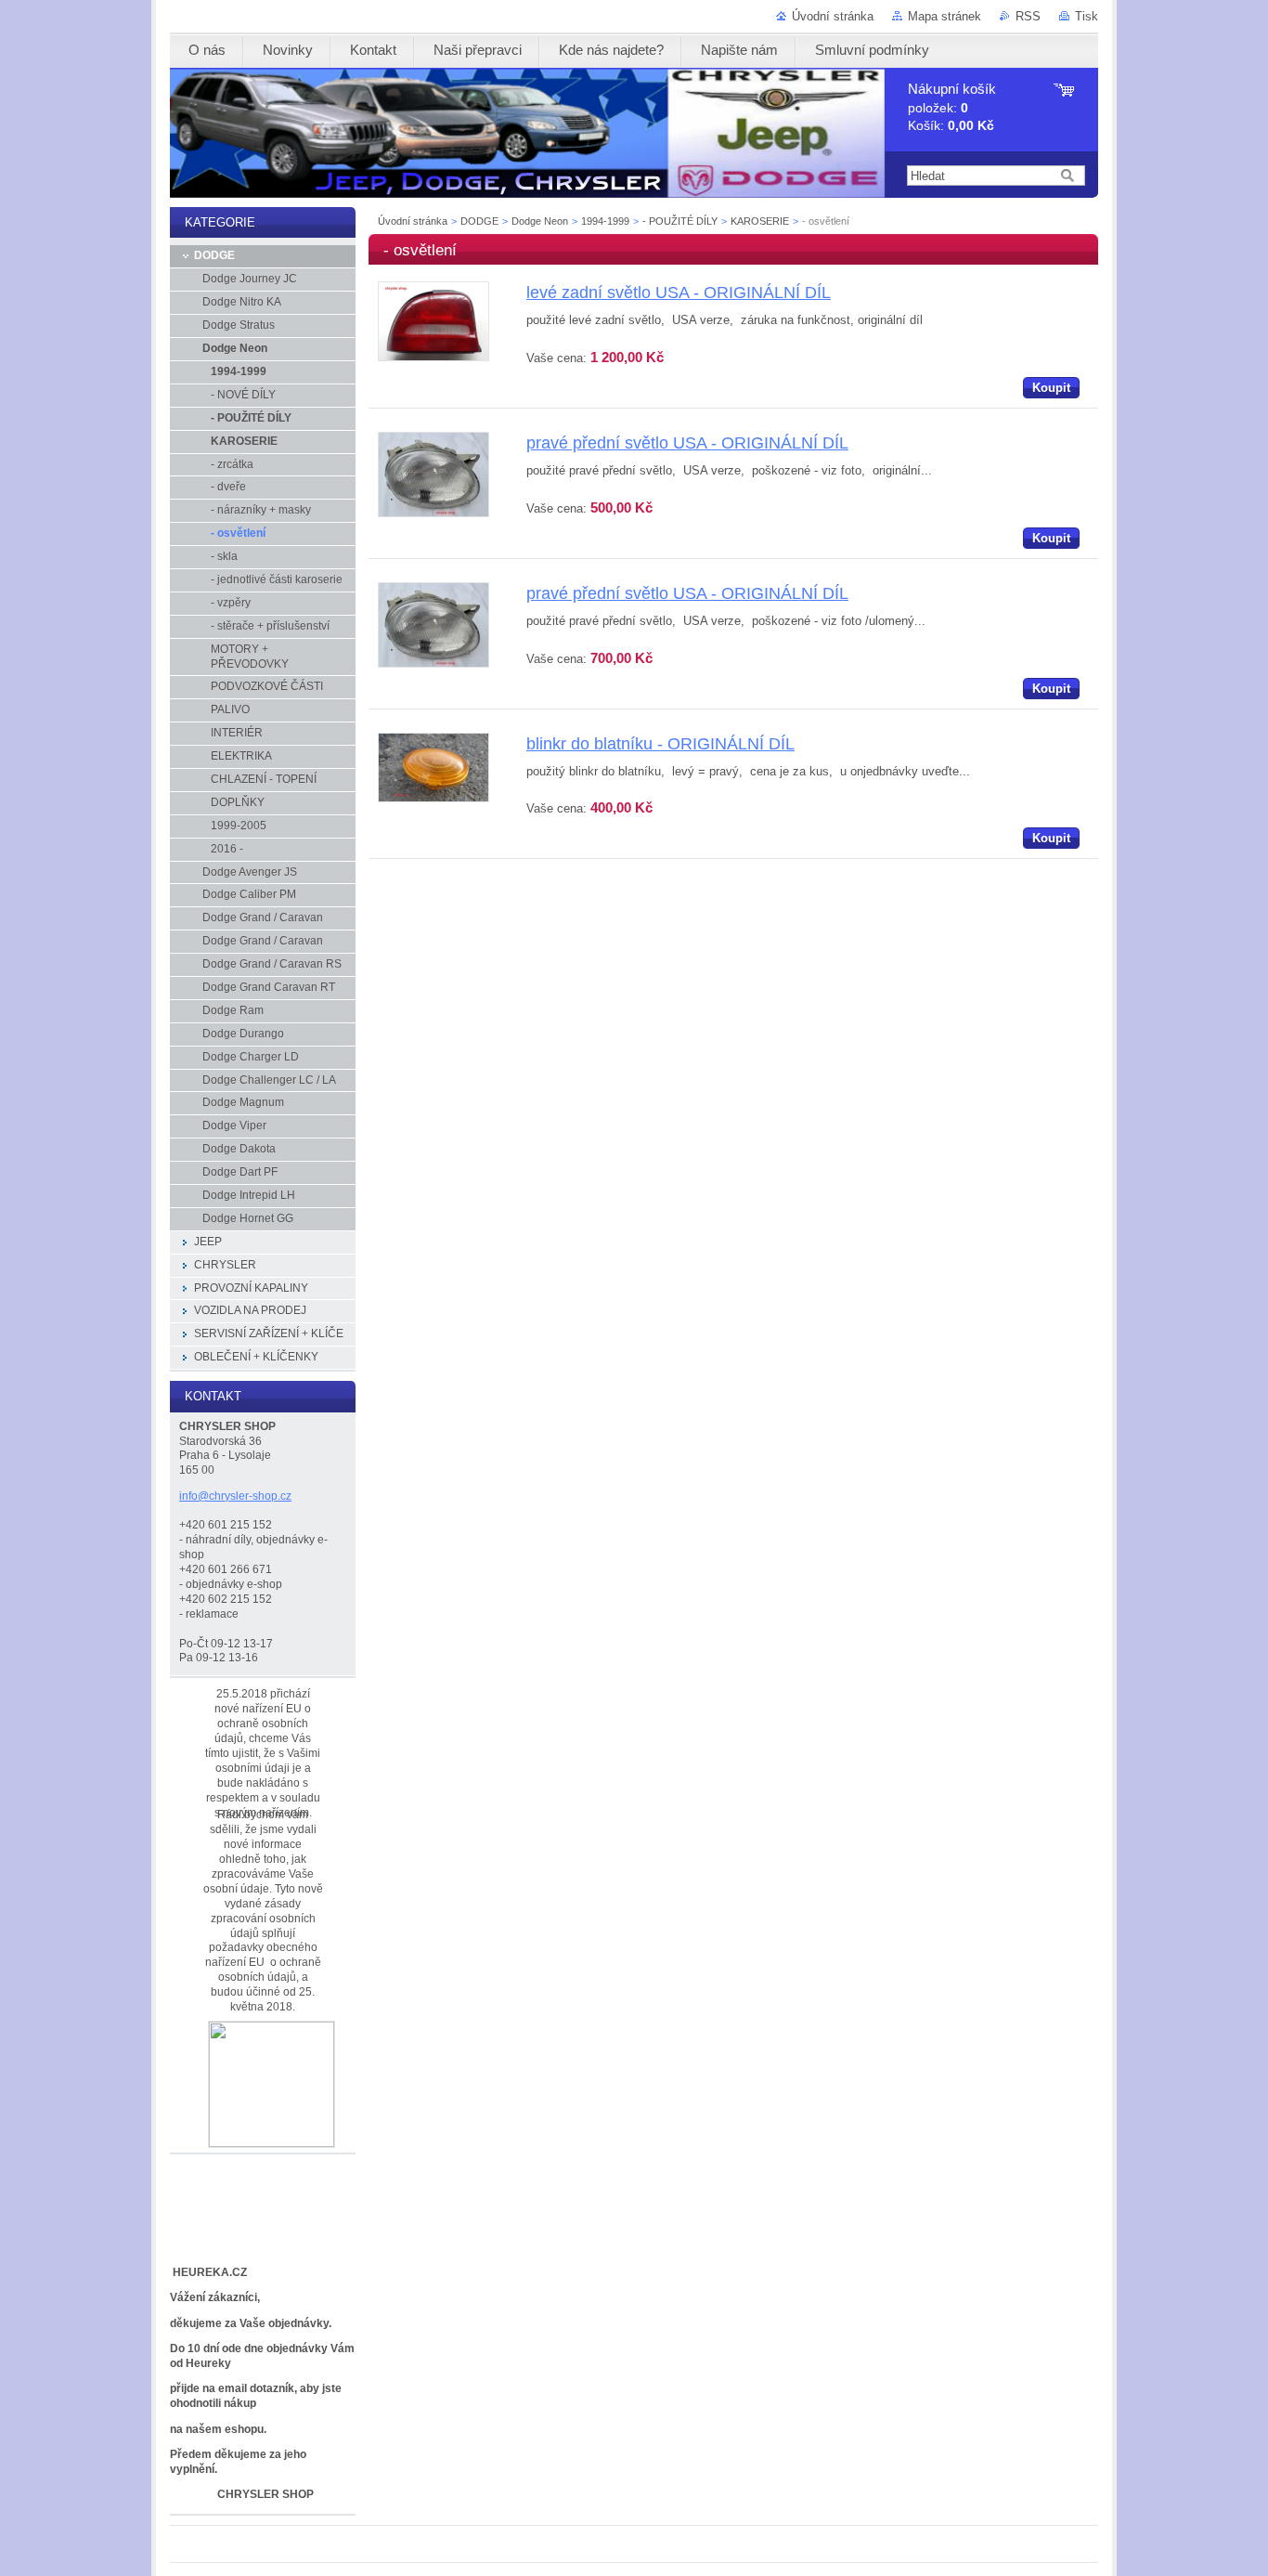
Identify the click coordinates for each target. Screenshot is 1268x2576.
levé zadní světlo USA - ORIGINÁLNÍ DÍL (679, 293)
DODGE (479, 221)
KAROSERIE (760, 221)
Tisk (1087, 16)
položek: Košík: (952, 107)
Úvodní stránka (833, 16)
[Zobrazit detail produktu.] (433, 357)
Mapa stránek (945, 16)
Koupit (1051, 388)
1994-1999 (605, 221)
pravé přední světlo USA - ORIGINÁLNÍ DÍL (687, 443)
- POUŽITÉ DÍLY (680, 221)
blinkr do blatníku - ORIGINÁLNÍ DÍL (660, 744)
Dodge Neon (540, 221)
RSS (1028, 16)
